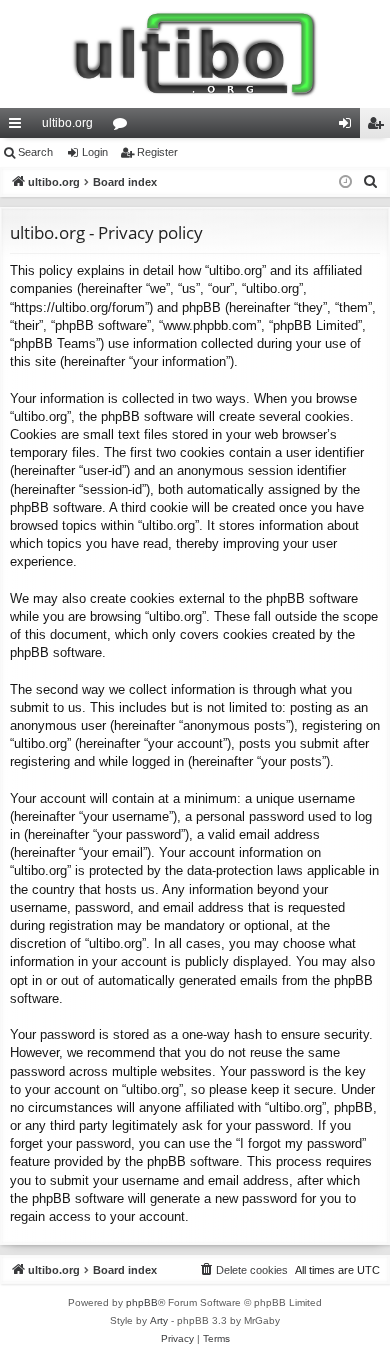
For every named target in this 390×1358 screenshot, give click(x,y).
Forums (124, 127)
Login (95, 152)
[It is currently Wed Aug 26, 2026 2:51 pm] (345, 182)
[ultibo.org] (195, 54)
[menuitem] (371, 182)
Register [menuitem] (379, 127)
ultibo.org (67, 123)
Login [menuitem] (349, 127)
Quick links (19, 127)
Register (157, 152)
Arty (159, 1320)
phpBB (142, 1302)
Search (35, 152)
